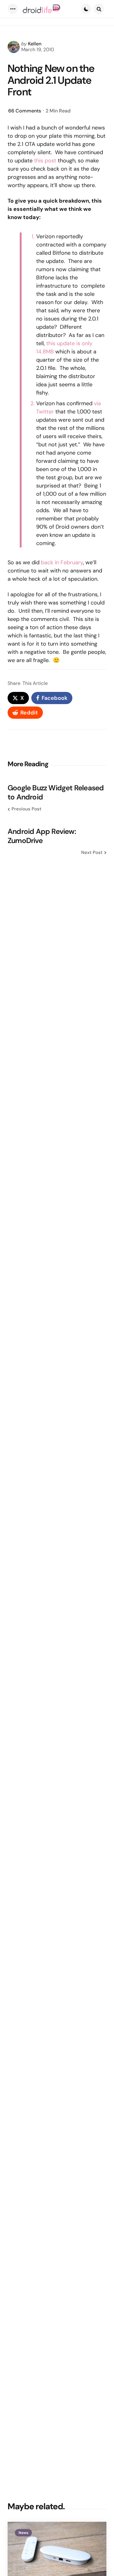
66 (25, 111)
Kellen (35, 44)
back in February (62, 562)
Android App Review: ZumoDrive (42, 836)
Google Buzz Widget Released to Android (56, 792)
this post (45, 161)
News (23, 2533)
